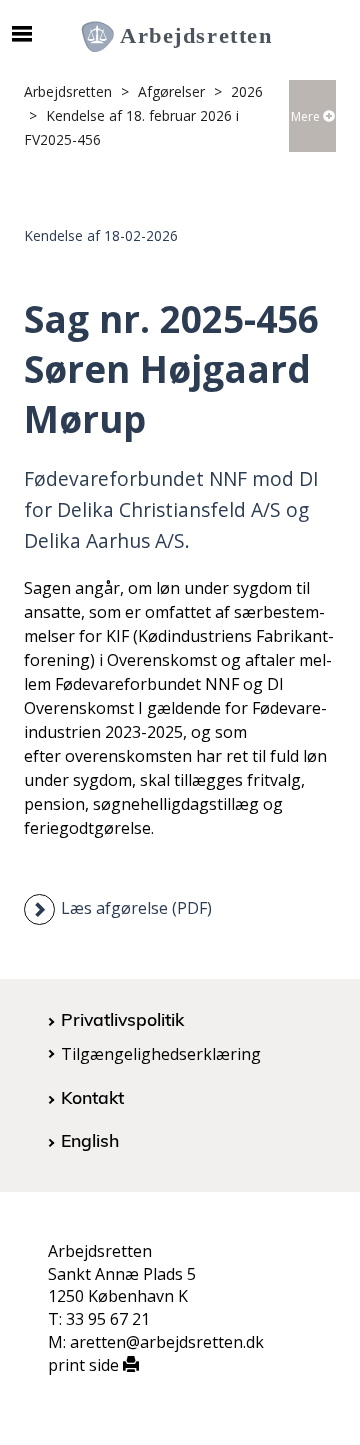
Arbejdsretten (68, 91)
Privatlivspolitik (122, 1019)
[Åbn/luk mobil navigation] (22, 34)
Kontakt (92, 1097)
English (90, 1140)
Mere (307, 116)
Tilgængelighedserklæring (161, 1054)
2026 (247, 91)
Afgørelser (171, 91)
